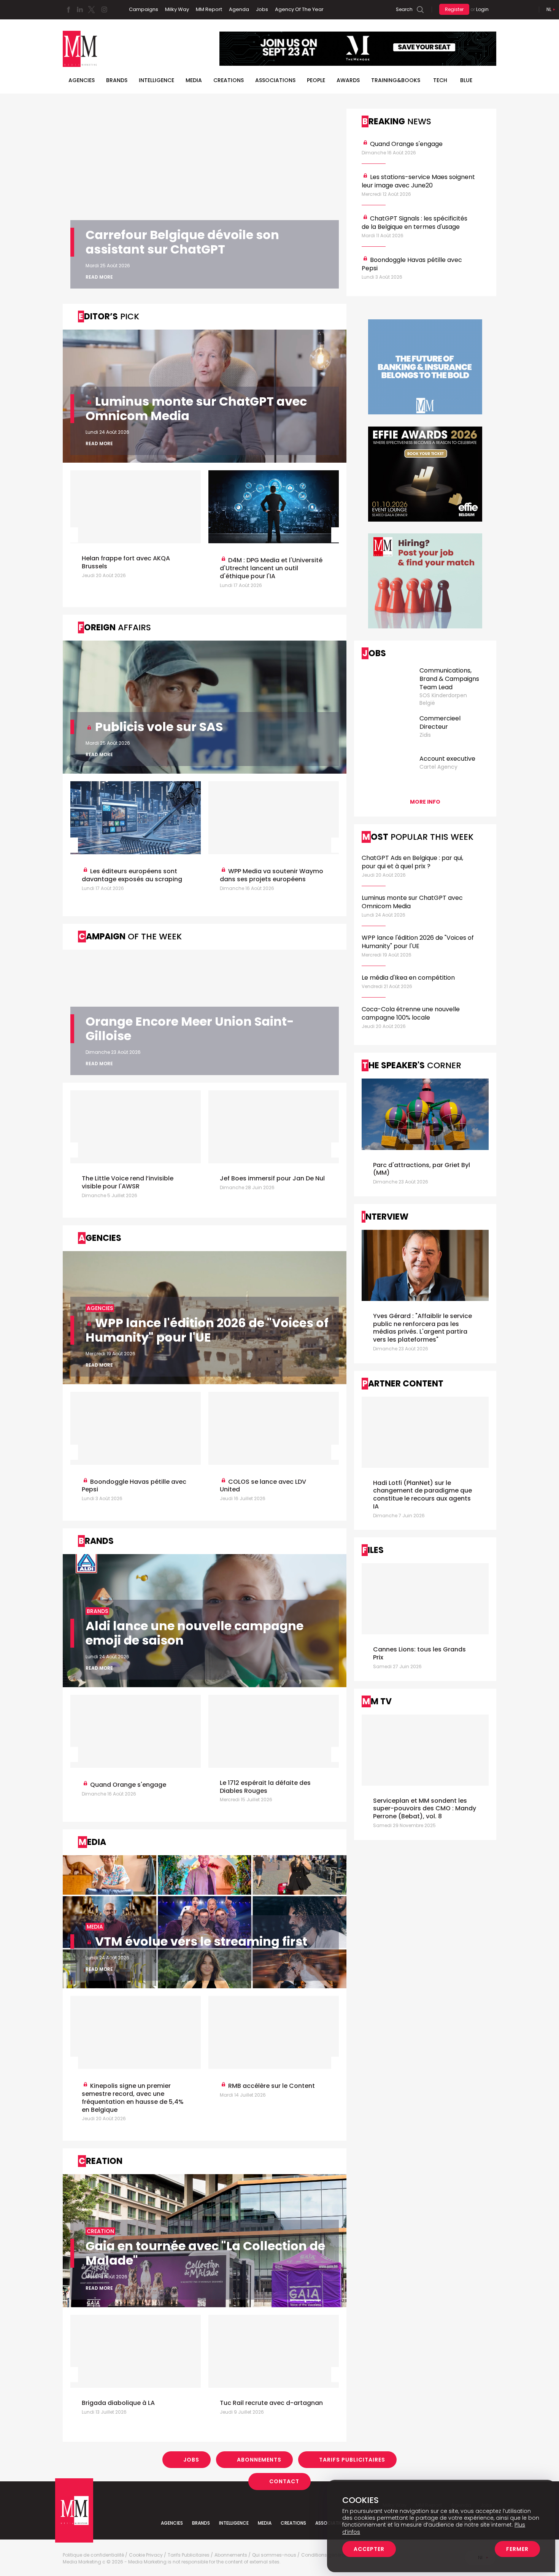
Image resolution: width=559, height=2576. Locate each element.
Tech (440, 80)
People (316, 80)
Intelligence (156, 80)
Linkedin (80, 10)
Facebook (68, 10)
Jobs (262, 9)
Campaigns (144, 9)
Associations (275, 80)
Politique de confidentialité (93, 2555)
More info (425, 802)
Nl (549, 9)
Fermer (517, 2549)
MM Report (209, 9)
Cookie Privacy (146, 2555)
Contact (284, 2481)
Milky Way (177, 9)
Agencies (82, 80)
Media (194, 80)
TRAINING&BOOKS (396, 80)
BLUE (466, 80)
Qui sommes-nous (274, 2555)
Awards (348, 80)
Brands (117, 80)
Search (404, 9)
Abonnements (259, 2460)
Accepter (369, 2549)
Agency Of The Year (299, 9)
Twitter (91, 10)
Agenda (239, 9)
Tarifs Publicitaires (352, 2460)
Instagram (104, 10)
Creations (229, 80)
